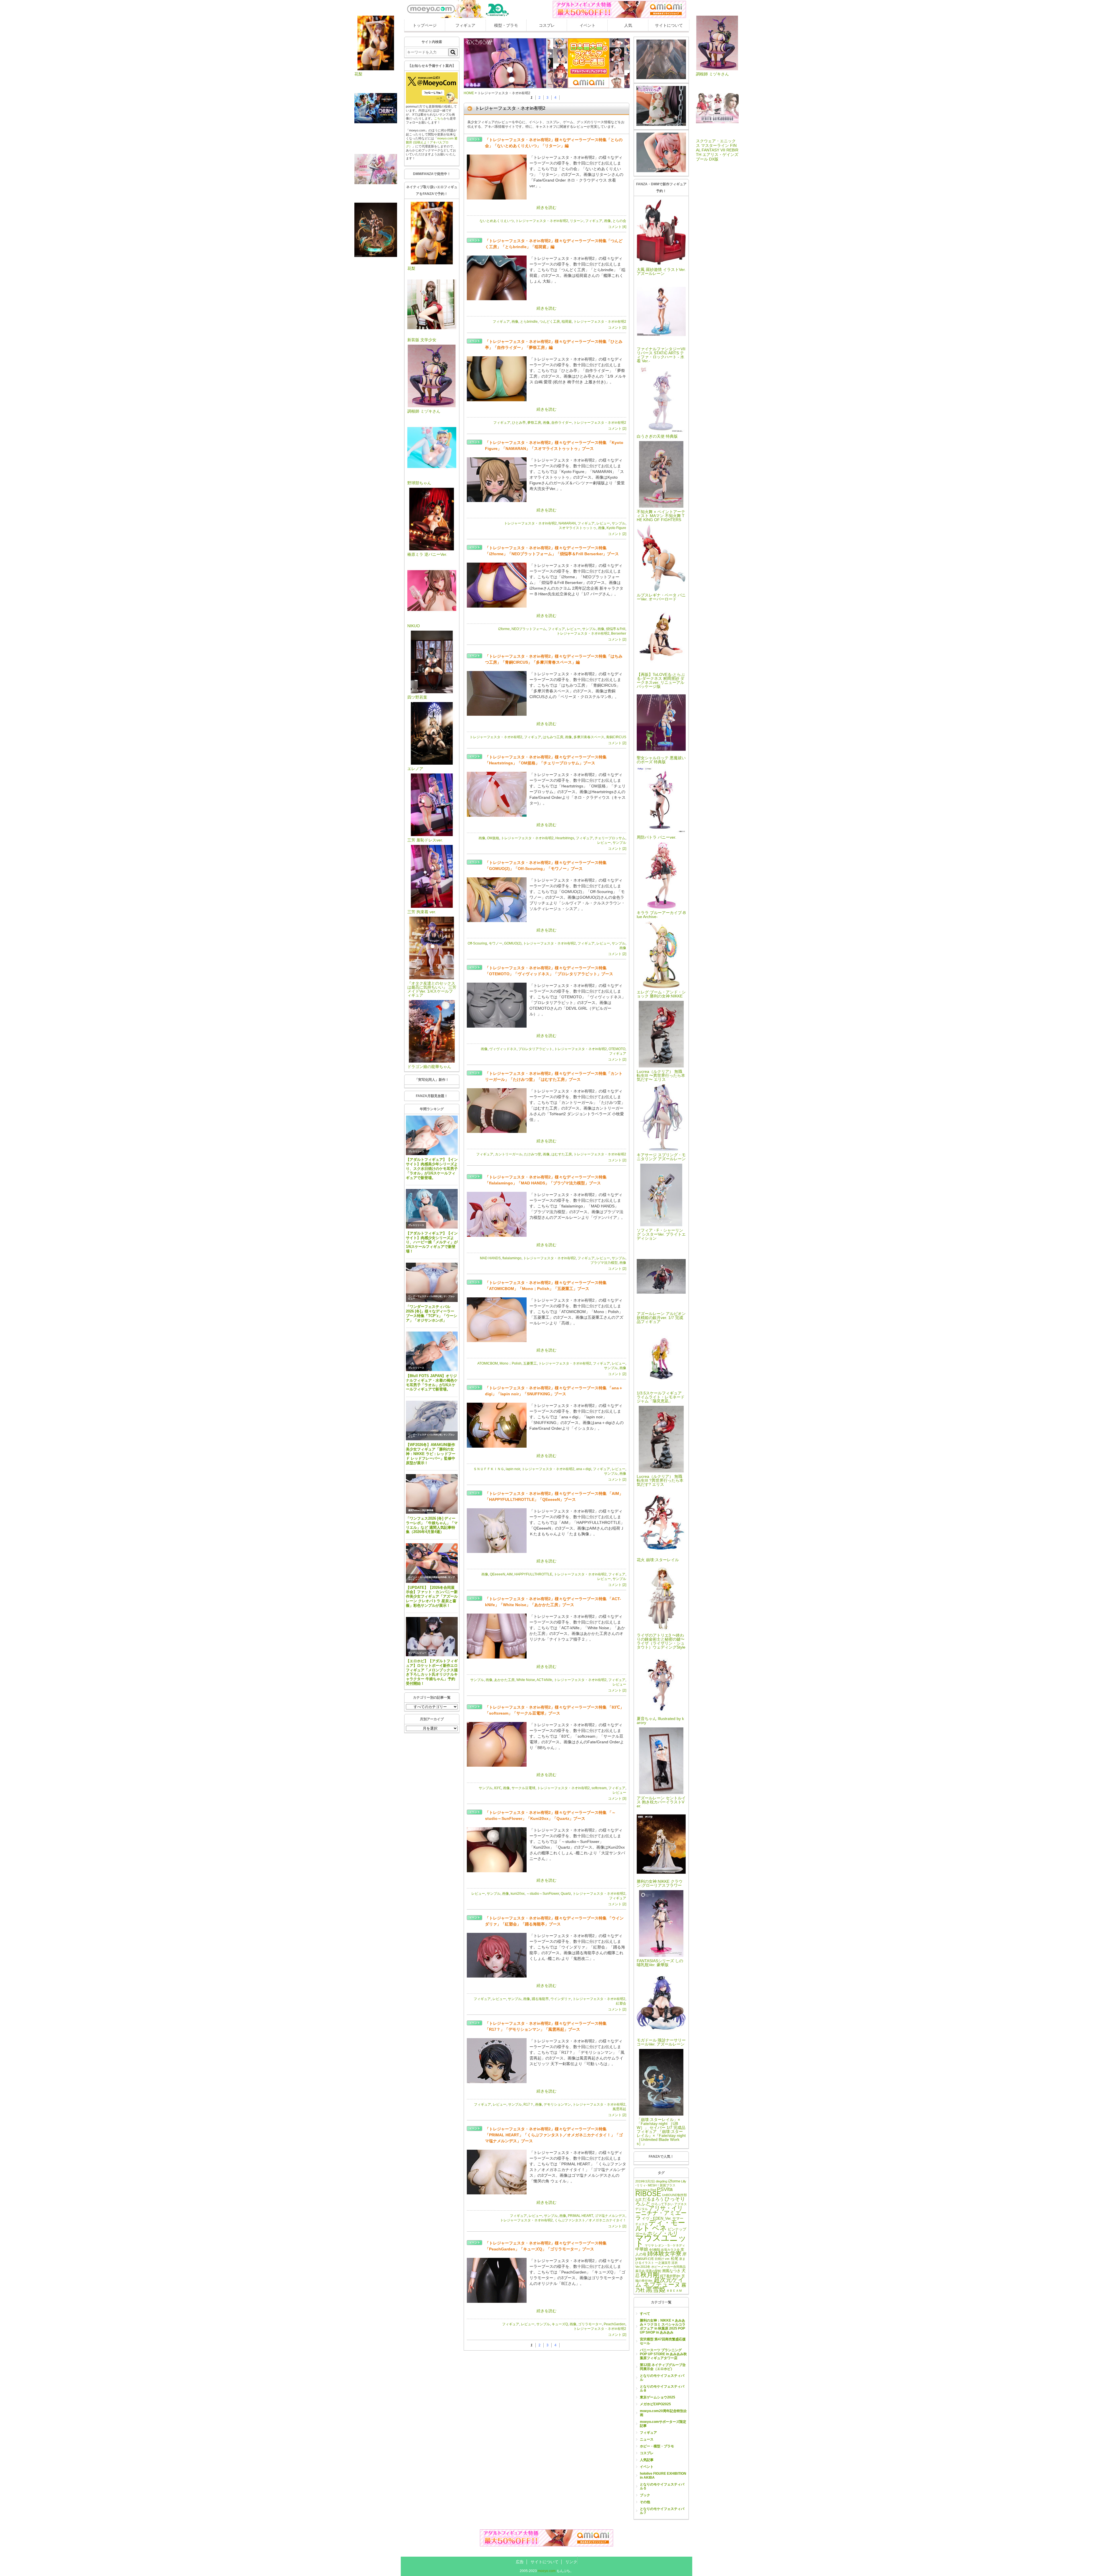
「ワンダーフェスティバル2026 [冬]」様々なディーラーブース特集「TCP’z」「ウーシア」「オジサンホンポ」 (432, 1313)
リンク (571, 2562)
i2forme (504, 629)
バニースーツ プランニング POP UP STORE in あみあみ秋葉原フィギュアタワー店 (663, 2354)
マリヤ (649, 2245)
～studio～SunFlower (543, 1894)
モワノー (496, 943)
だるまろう (653, 2199)
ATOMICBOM (488, 1363)
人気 (628, 25)
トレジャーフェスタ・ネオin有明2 (542, 221)
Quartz (566, 1894)
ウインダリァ (561, 1999)
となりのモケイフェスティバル (662, 2378)
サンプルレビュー (417, 1653)
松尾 (675, 2259)
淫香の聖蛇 (653, 2271)
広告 (520, 2562)
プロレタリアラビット (535, 1049)
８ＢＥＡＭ (674, 2291)
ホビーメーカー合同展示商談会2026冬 (428, 1577)
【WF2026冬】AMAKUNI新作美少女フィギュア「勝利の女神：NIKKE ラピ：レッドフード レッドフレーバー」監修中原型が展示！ (431, 1454)
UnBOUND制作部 (674, 2195)
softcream (599, 1788)
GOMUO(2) (513, 943)
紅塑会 (621, 2003)
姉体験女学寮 (664, 2254)
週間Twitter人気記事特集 (421, 1510)
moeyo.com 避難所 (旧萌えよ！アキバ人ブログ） (432, 142)
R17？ (528, 2104)
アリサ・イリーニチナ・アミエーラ (661, 2213)
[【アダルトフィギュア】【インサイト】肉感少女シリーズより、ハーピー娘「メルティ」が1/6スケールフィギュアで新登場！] (432, 1209)
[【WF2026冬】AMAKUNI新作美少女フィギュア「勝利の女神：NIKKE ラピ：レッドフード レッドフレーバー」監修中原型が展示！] (432, 1420)
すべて (645, 2314)
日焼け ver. (662, 2259)
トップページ (425, 25)
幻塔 (651, 2259)
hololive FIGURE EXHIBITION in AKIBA (663, 2476)
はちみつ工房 (553, 737)
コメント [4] (617, 227)
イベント (587, 25)
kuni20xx (518, 1894)
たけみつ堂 (533, 1154)
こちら (439, 118)
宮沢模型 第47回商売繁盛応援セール (663, 2341)
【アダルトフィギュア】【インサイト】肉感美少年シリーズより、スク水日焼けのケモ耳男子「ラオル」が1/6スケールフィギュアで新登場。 (432, 1168)
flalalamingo (512, 1258)
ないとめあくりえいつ (497, 221)
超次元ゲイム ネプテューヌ (660, 2282)
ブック (645, 2495)
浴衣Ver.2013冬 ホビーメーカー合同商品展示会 (660, 2267)
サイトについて (669, 25)
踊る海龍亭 (540, 1999)
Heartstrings (565, 838)
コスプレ (547, 25)
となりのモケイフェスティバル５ (662, 2486)
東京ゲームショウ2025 (658, 2397)
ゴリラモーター (590, 2324)
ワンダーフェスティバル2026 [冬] (425, 1296)
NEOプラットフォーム (529, 629)
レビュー (603, 523)
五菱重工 (530, 1363)
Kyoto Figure (616, 528)
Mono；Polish (510, 1363)
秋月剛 (650, 2275)
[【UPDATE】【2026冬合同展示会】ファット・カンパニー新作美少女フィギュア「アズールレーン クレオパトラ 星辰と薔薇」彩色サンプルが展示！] (432, 1563)
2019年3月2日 (645, 2181)
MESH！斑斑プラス (662, 2185)
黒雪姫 (656, 2289)
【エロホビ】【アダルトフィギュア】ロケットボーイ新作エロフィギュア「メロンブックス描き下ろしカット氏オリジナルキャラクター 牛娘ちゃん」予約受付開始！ (432, 1672)
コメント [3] (617, 1799)
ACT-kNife (544, 1680)
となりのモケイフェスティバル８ (662, 2388)
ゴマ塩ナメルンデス (610, 2216)
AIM (510, 1574)
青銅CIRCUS (616, 737)
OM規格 (493, 838)
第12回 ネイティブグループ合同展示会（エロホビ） (663, 2367)
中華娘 (642, 2249)
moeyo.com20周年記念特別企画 (663, 2413)
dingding (661, 2181)
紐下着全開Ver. (670, 2276)
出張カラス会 (670, 2250)
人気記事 (647, 2460)
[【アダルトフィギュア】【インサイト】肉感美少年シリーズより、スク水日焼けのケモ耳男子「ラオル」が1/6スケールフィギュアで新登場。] (432, 1135)
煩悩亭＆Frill (616, 629)
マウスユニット (661, 2241)
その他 (645, 2502)
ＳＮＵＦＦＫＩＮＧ (489, 1469)
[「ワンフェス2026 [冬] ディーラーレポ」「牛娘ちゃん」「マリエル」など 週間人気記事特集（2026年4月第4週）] (432, 1494)
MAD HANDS (490, 1258)
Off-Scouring (477, 943)
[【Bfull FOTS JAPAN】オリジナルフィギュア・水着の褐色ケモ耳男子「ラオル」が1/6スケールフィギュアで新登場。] (432, 1351)
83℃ (498, 1788)
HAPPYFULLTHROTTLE (533, 1574)
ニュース (647, 2439)
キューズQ (560, 2324)
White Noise (526, 1680)
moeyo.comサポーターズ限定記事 (663, 2424)
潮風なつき (671, 2271)
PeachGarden (615, 2324)
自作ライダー (562, 423)
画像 (607, 221)
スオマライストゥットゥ (578, 528)
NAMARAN (567, 523)
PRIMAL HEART (580, 2216)
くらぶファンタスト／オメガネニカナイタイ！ (590, 2220)
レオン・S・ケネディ (670, 2245)
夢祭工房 (534, 423)
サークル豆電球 (523, 1788)
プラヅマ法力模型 (604, 1263)
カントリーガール (509, 1154)
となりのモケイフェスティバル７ (662, 2511)
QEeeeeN (498, 1574)
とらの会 (619, 221)
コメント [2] (617, 328)
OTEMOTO (617, 1049)
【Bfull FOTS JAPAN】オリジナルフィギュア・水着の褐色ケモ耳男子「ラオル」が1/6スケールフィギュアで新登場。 (432, 1383)
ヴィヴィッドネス (503, 1049)
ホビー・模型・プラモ (657, 2446)
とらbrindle (529, 322)
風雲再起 (619, 2109)
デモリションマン (557, 2104)
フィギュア (465, 25)
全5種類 (655, 2250)
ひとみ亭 (519, 423)
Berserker (619, 633)
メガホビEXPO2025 (655, 2404)
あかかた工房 (504, 1680)
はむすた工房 (562, 1154)
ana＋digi (584, 1469)
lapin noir (513, 1469)
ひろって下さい (662, 2204)
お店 (638, 2200)
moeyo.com (547, 2571)
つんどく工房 (550, 322)
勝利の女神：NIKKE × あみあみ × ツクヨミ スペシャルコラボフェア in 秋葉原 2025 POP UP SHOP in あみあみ (663, 2326)
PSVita (665, 2189)
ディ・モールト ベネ (660, 2225)
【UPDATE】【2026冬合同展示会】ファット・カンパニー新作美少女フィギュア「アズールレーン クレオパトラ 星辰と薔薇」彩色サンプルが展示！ (432, 1596)
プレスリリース (416, 1152)
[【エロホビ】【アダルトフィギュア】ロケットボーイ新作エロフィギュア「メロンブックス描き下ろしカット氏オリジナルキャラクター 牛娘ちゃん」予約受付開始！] (432, 1637)
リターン (577, 221)
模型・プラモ (506, 25)
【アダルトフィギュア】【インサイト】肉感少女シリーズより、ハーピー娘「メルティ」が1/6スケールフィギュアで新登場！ (432, 1242)
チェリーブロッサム (610, 838)
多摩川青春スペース (589, 737)
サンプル (619, 523)
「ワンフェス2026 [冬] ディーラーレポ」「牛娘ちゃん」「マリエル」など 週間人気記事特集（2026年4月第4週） (432, 1525)
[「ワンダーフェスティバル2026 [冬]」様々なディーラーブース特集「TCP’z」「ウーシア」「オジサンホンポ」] (432, 1282)
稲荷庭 (567, 322)
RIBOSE (648, 2194)
